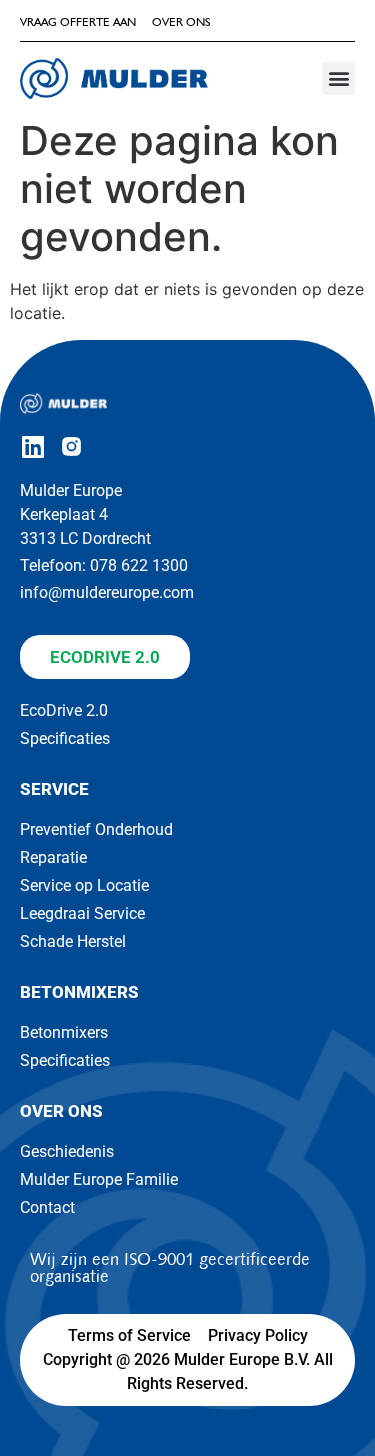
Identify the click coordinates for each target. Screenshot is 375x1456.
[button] (338, 78)
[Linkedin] (32, 446)
